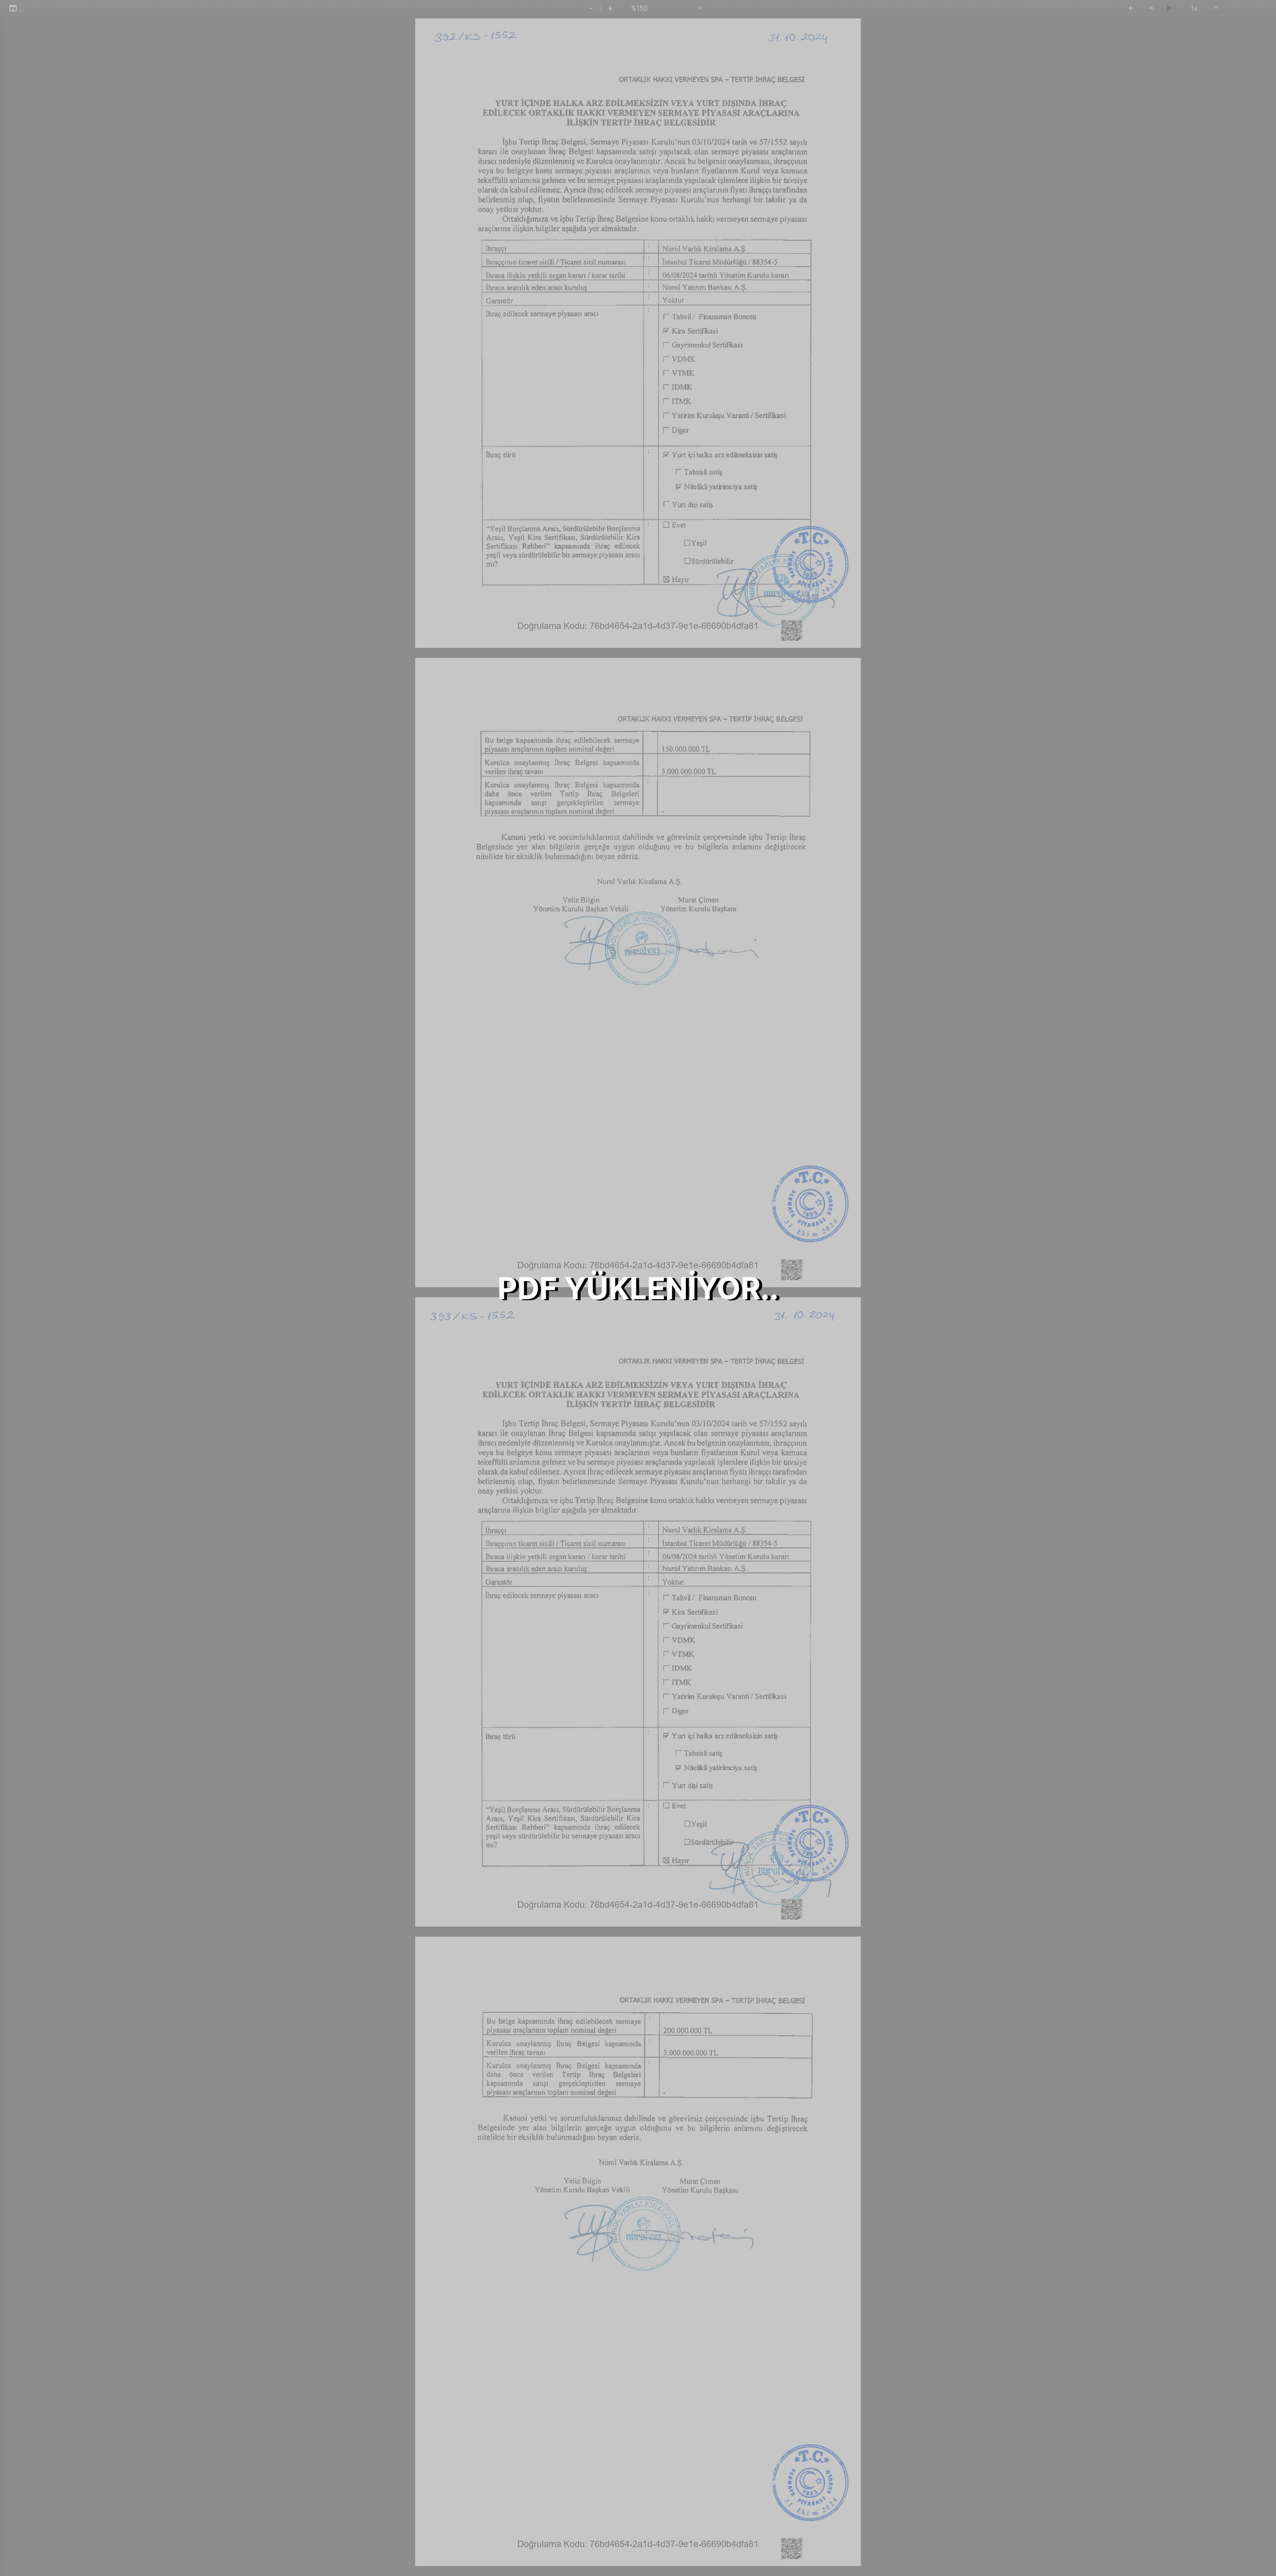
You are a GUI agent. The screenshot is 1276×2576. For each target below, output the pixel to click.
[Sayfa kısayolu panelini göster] (13, 8)
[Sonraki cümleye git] (1150, 8)
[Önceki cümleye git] (1131, 8)
